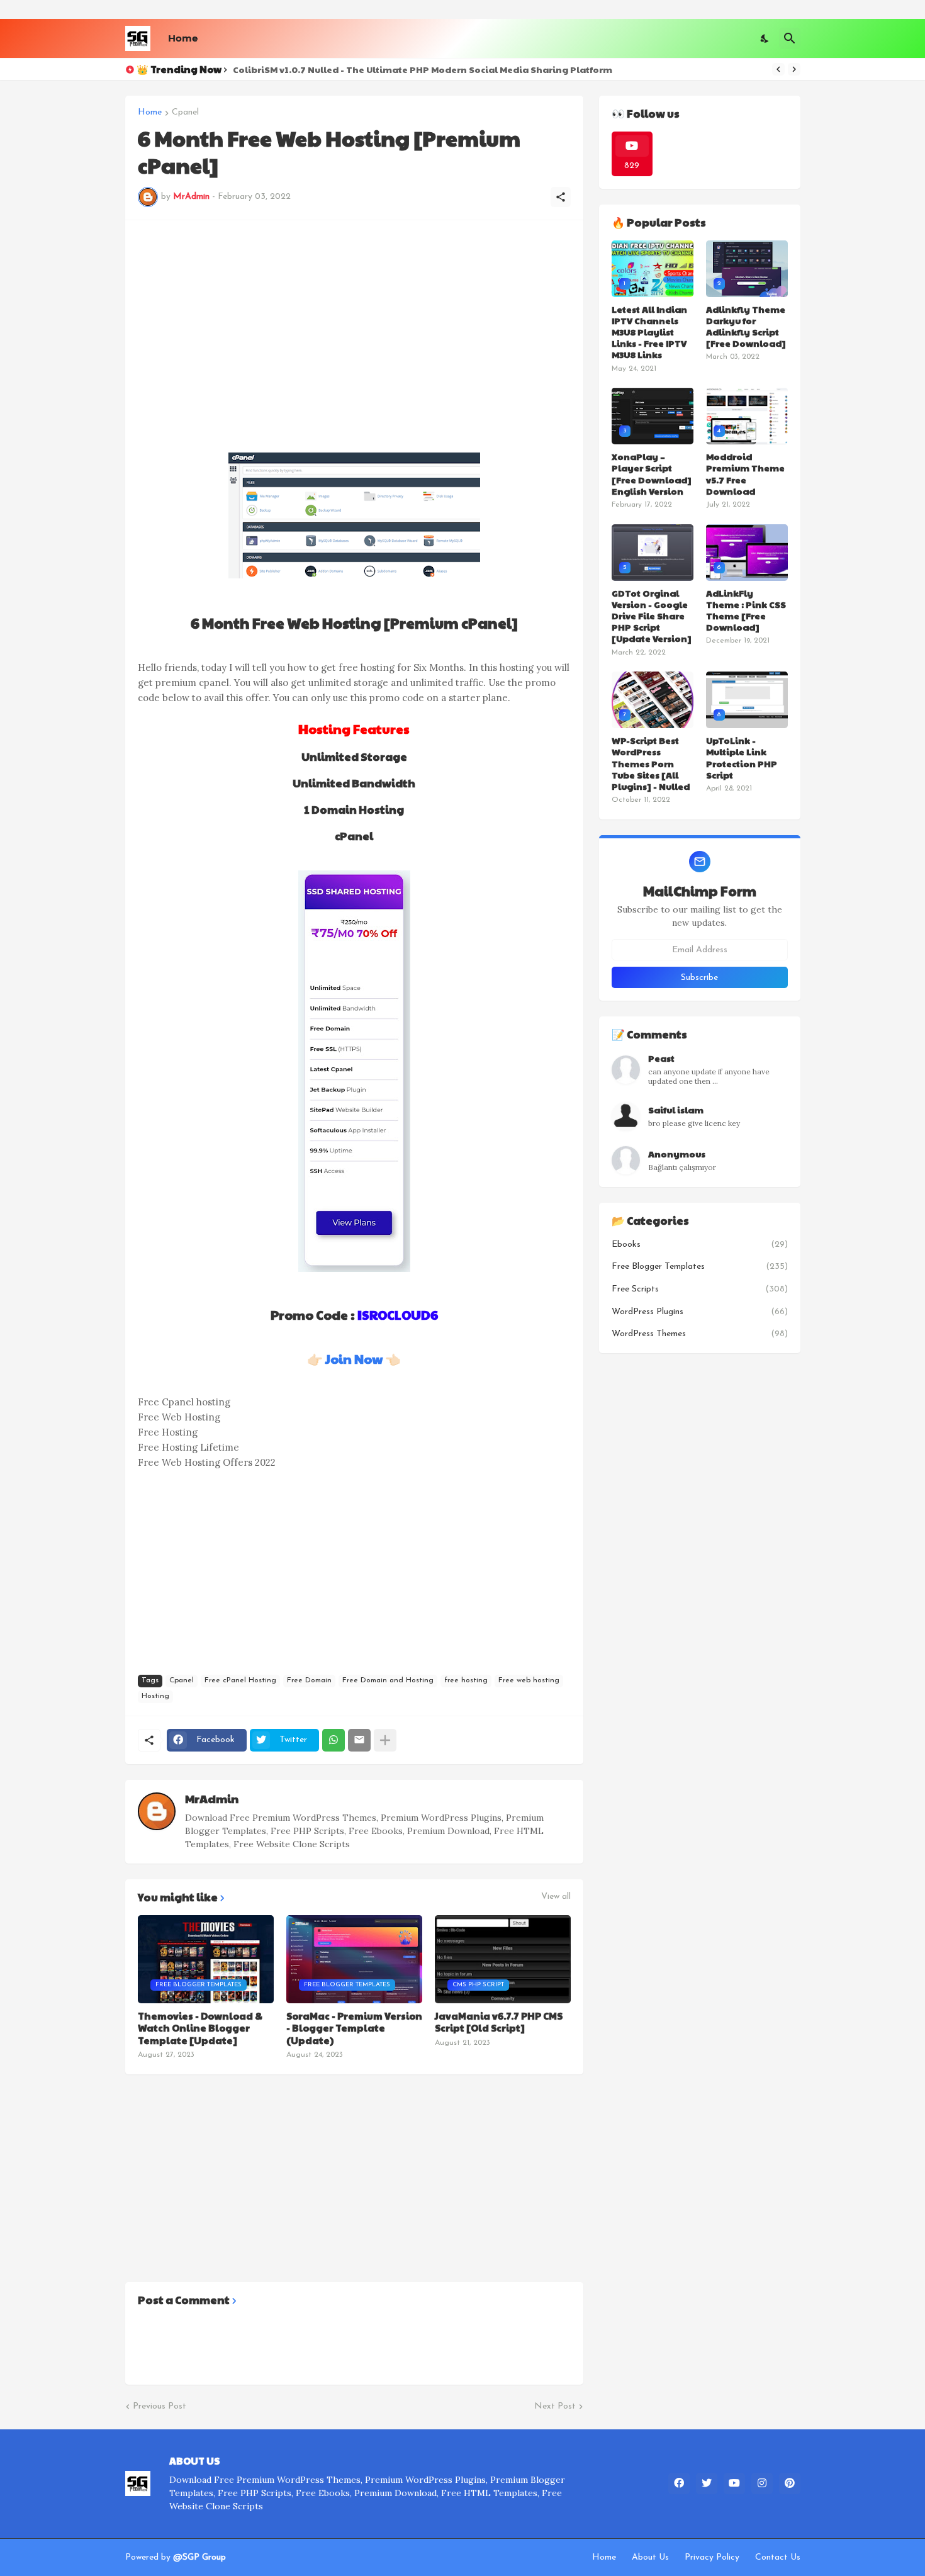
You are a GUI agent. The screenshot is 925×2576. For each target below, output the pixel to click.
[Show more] (385, 1740)
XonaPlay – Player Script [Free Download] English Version (652, 474)
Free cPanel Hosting (240, 1680)
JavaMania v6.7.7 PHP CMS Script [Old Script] (499, 2022)
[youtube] (734, 2483)
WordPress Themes (700, 1334)
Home (183, 38)
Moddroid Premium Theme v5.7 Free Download (745, 474)
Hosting (155, 1696)
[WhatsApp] (334, 1740)
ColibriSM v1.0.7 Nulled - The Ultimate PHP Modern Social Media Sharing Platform (423, 69)
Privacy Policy (712, 2557)
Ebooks (700, 1245)
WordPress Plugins (700, 1312)
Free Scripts (700, 1289)
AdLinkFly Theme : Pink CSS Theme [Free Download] (746, 610)
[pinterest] (790, 2483)
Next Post (555, 2406)
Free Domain (309, 1680)
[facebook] (679, 2483)
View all (556, 1897)
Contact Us (778, 2557)
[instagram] (762, 2483)
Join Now (354, 1359)
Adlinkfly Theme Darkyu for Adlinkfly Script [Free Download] (746, 326)
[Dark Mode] (765, 38)
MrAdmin (212, 1798)
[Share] (561, 197)
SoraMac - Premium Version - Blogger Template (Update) (354, 2028)
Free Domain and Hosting (388, 1680)
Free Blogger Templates (700, 1267)
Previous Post (160, 2406)
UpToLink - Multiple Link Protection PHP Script (742, 757)
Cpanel (185, 113)
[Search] (790, 38)
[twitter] (707, 2483)
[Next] (794, 69)
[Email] (359, 1740)
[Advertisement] (354, 321)
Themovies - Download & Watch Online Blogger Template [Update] (200, 2028)
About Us (650, 2557)
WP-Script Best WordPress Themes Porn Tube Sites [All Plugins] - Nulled (651, 763)
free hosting (466, 1680)
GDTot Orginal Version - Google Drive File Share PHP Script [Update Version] (652, 616)
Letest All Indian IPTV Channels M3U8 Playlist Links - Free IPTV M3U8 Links (649, 332)
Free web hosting (529, 1680)
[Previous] (778, 69)
